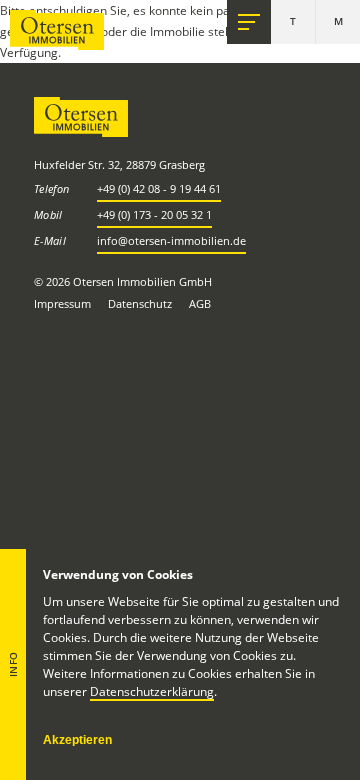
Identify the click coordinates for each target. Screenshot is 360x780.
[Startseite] (57, 30)
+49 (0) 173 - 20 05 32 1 (154, 214)
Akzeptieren (77, 740)
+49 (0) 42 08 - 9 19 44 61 (159, 188)
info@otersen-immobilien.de (171, 240)
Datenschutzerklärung (152, 691)
